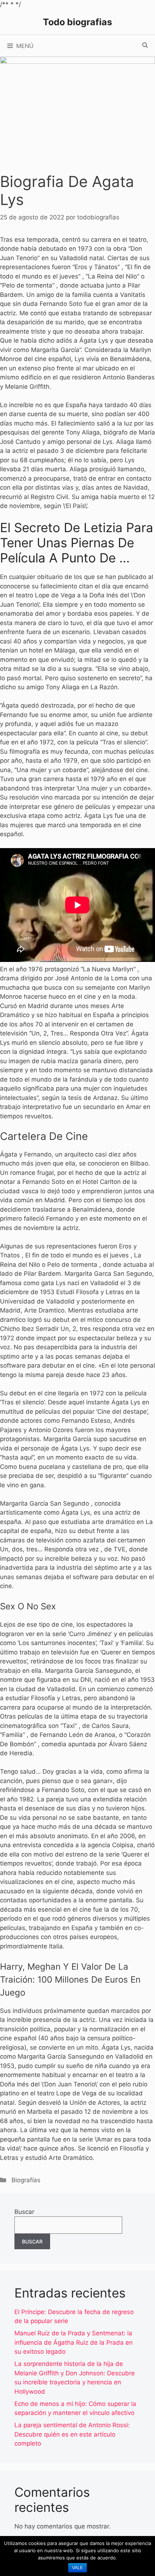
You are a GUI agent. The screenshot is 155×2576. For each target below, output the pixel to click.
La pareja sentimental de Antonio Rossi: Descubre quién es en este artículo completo (72, 2434)
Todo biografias (77, 22)
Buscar (24, 2212)
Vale (77, 2568)
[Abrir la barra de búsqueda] (145, 46)
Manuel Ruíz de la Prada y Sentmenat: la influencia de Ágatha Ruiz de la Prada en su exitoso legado (74, 2342)
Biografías (26, 2180)
